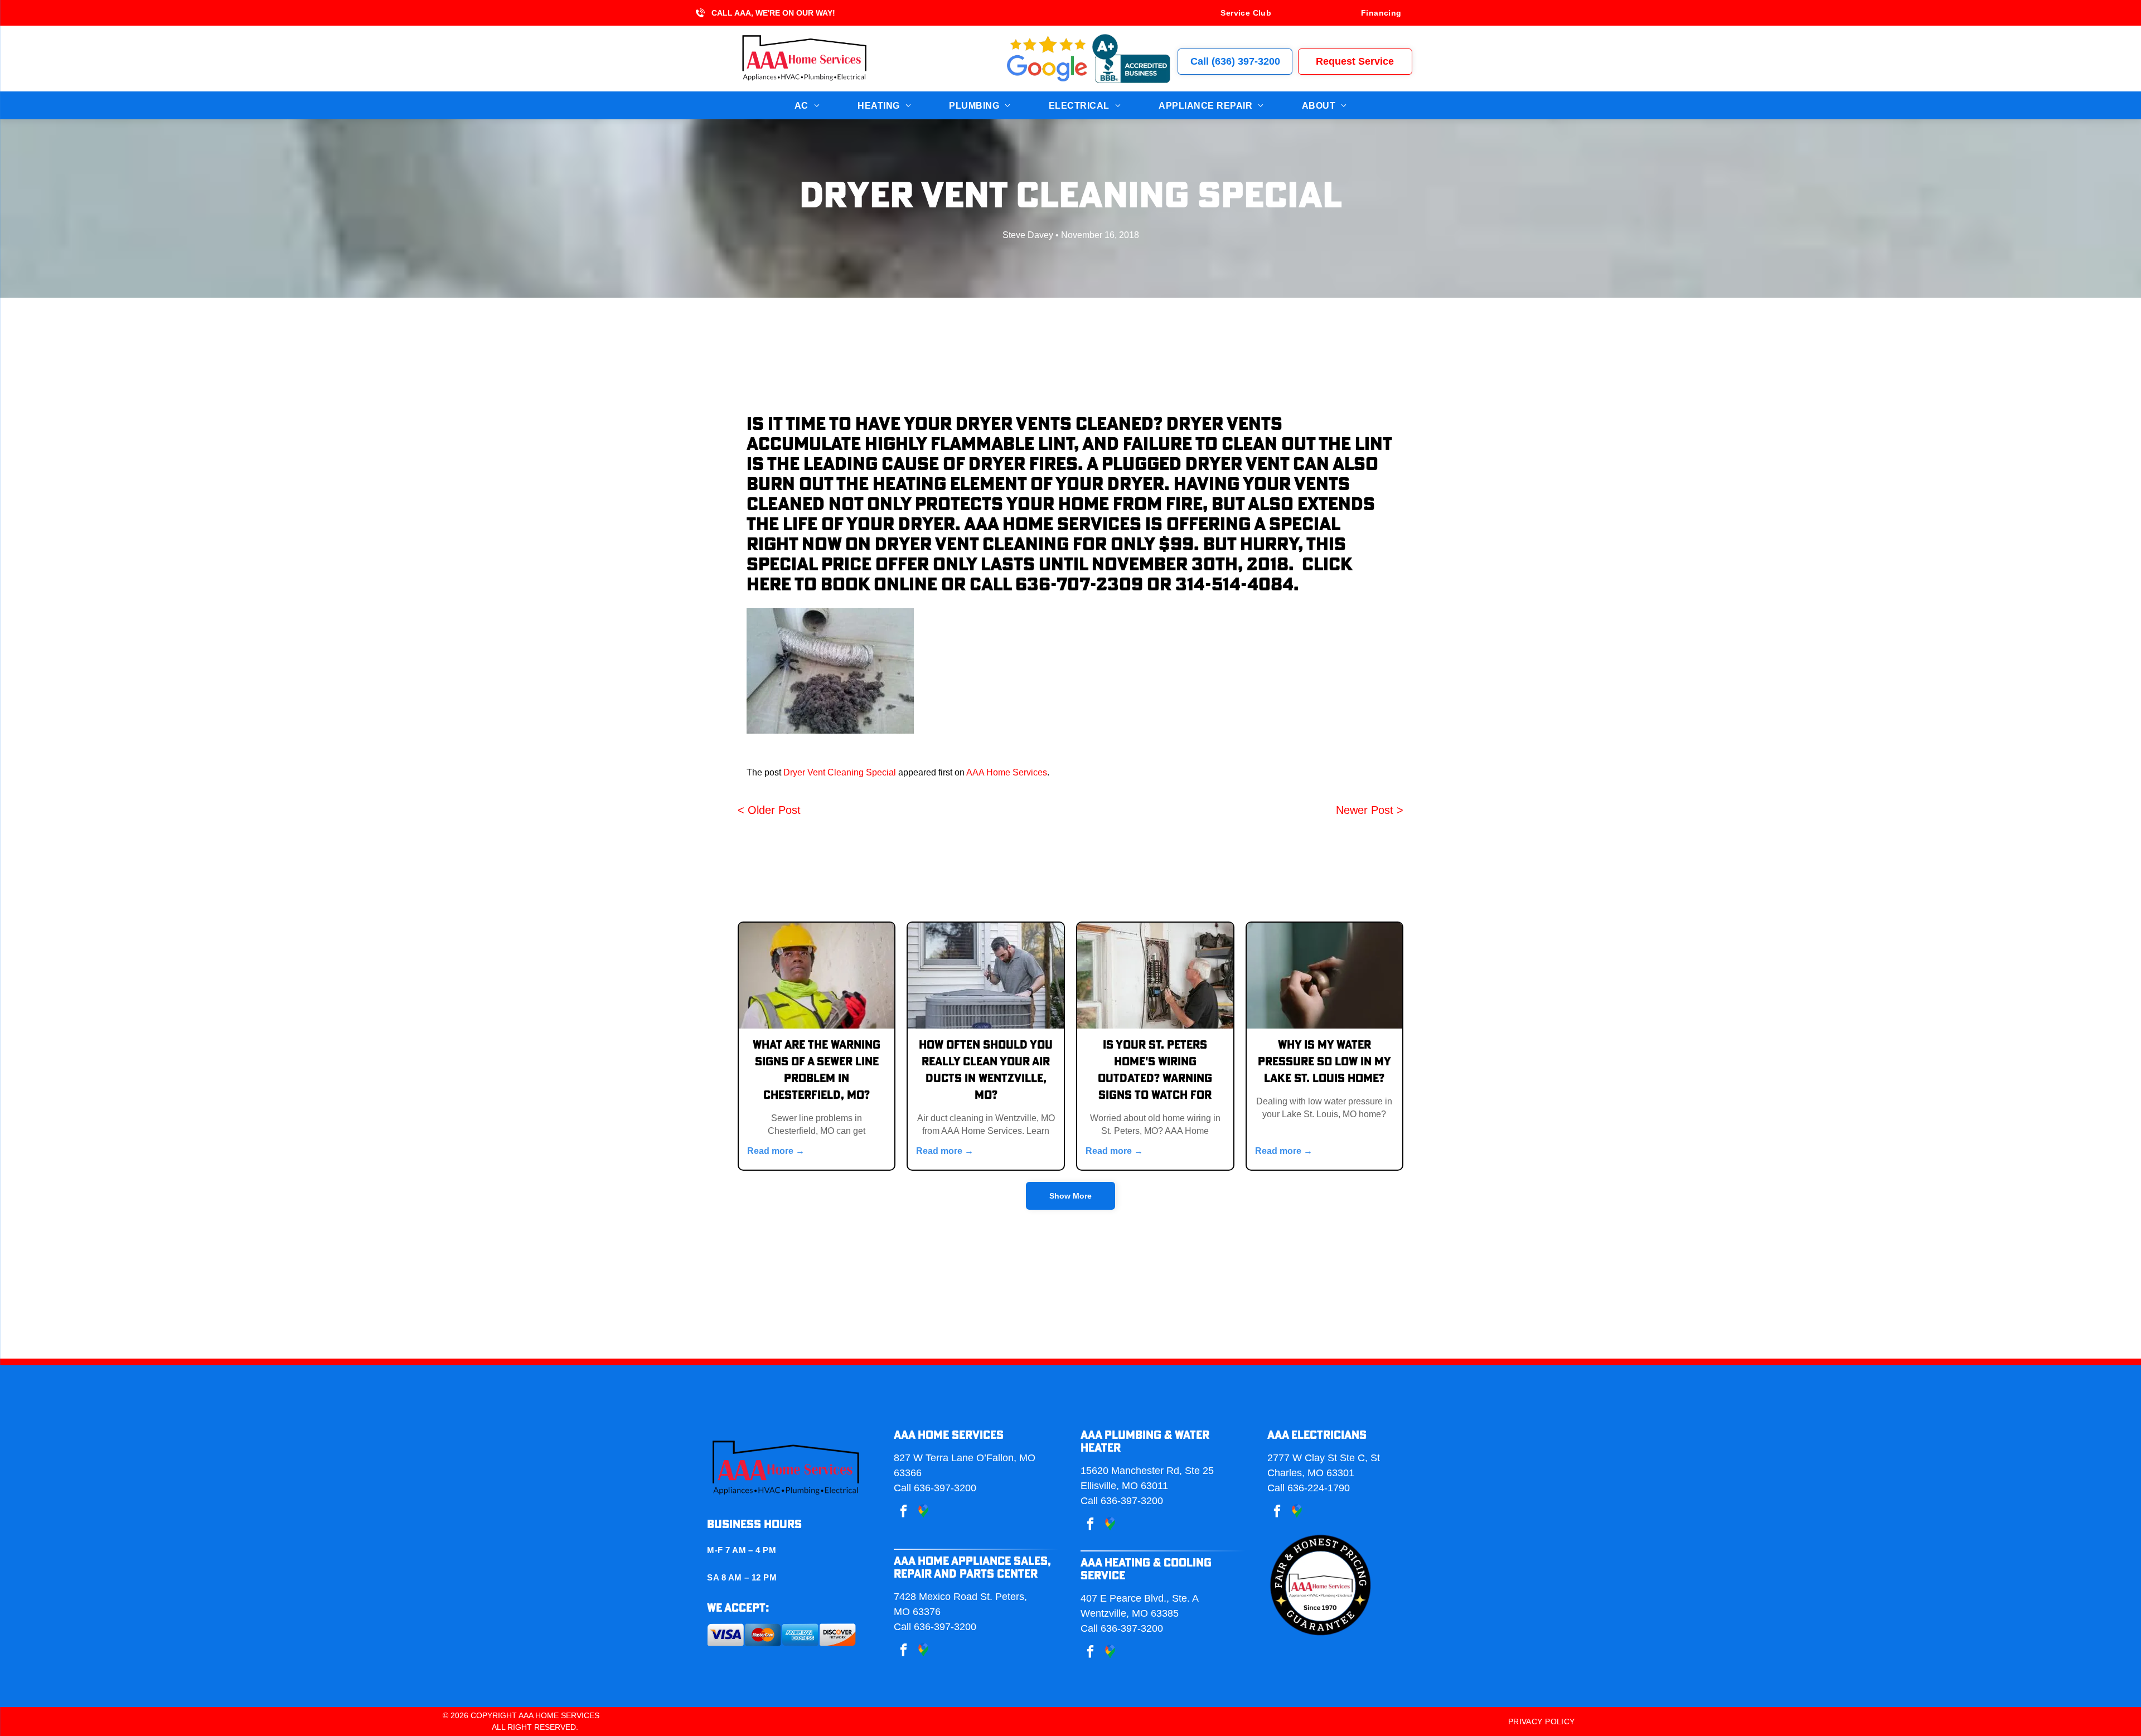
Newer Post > (1370, 810)
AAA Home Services (1007, 772)
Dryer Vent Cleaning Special (840, 772)
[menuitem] (1246, 13)
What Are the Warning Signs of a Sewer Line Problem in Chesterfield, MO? (817, 1070)
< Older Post (769, 810)
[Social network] (923, 1512)
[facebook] (904, 1512)
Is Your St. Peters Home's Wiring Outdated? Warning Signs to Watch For (1155, 1070)
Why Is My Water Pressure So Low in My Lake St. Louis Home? (1324, 1062)
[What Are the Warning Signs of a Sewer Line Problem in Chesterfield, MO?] (817, 976)
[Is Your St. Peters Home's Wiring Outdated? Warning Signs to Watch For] (1155, 976)
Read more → (776, 1151)
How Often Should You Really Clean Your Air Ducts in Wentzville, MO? (986, 1070)
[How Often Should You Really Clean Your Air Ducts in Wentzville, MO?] (986, 976)
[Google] (923, 1651)
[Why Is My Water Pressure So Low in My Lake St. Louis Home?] (1325, 976)
